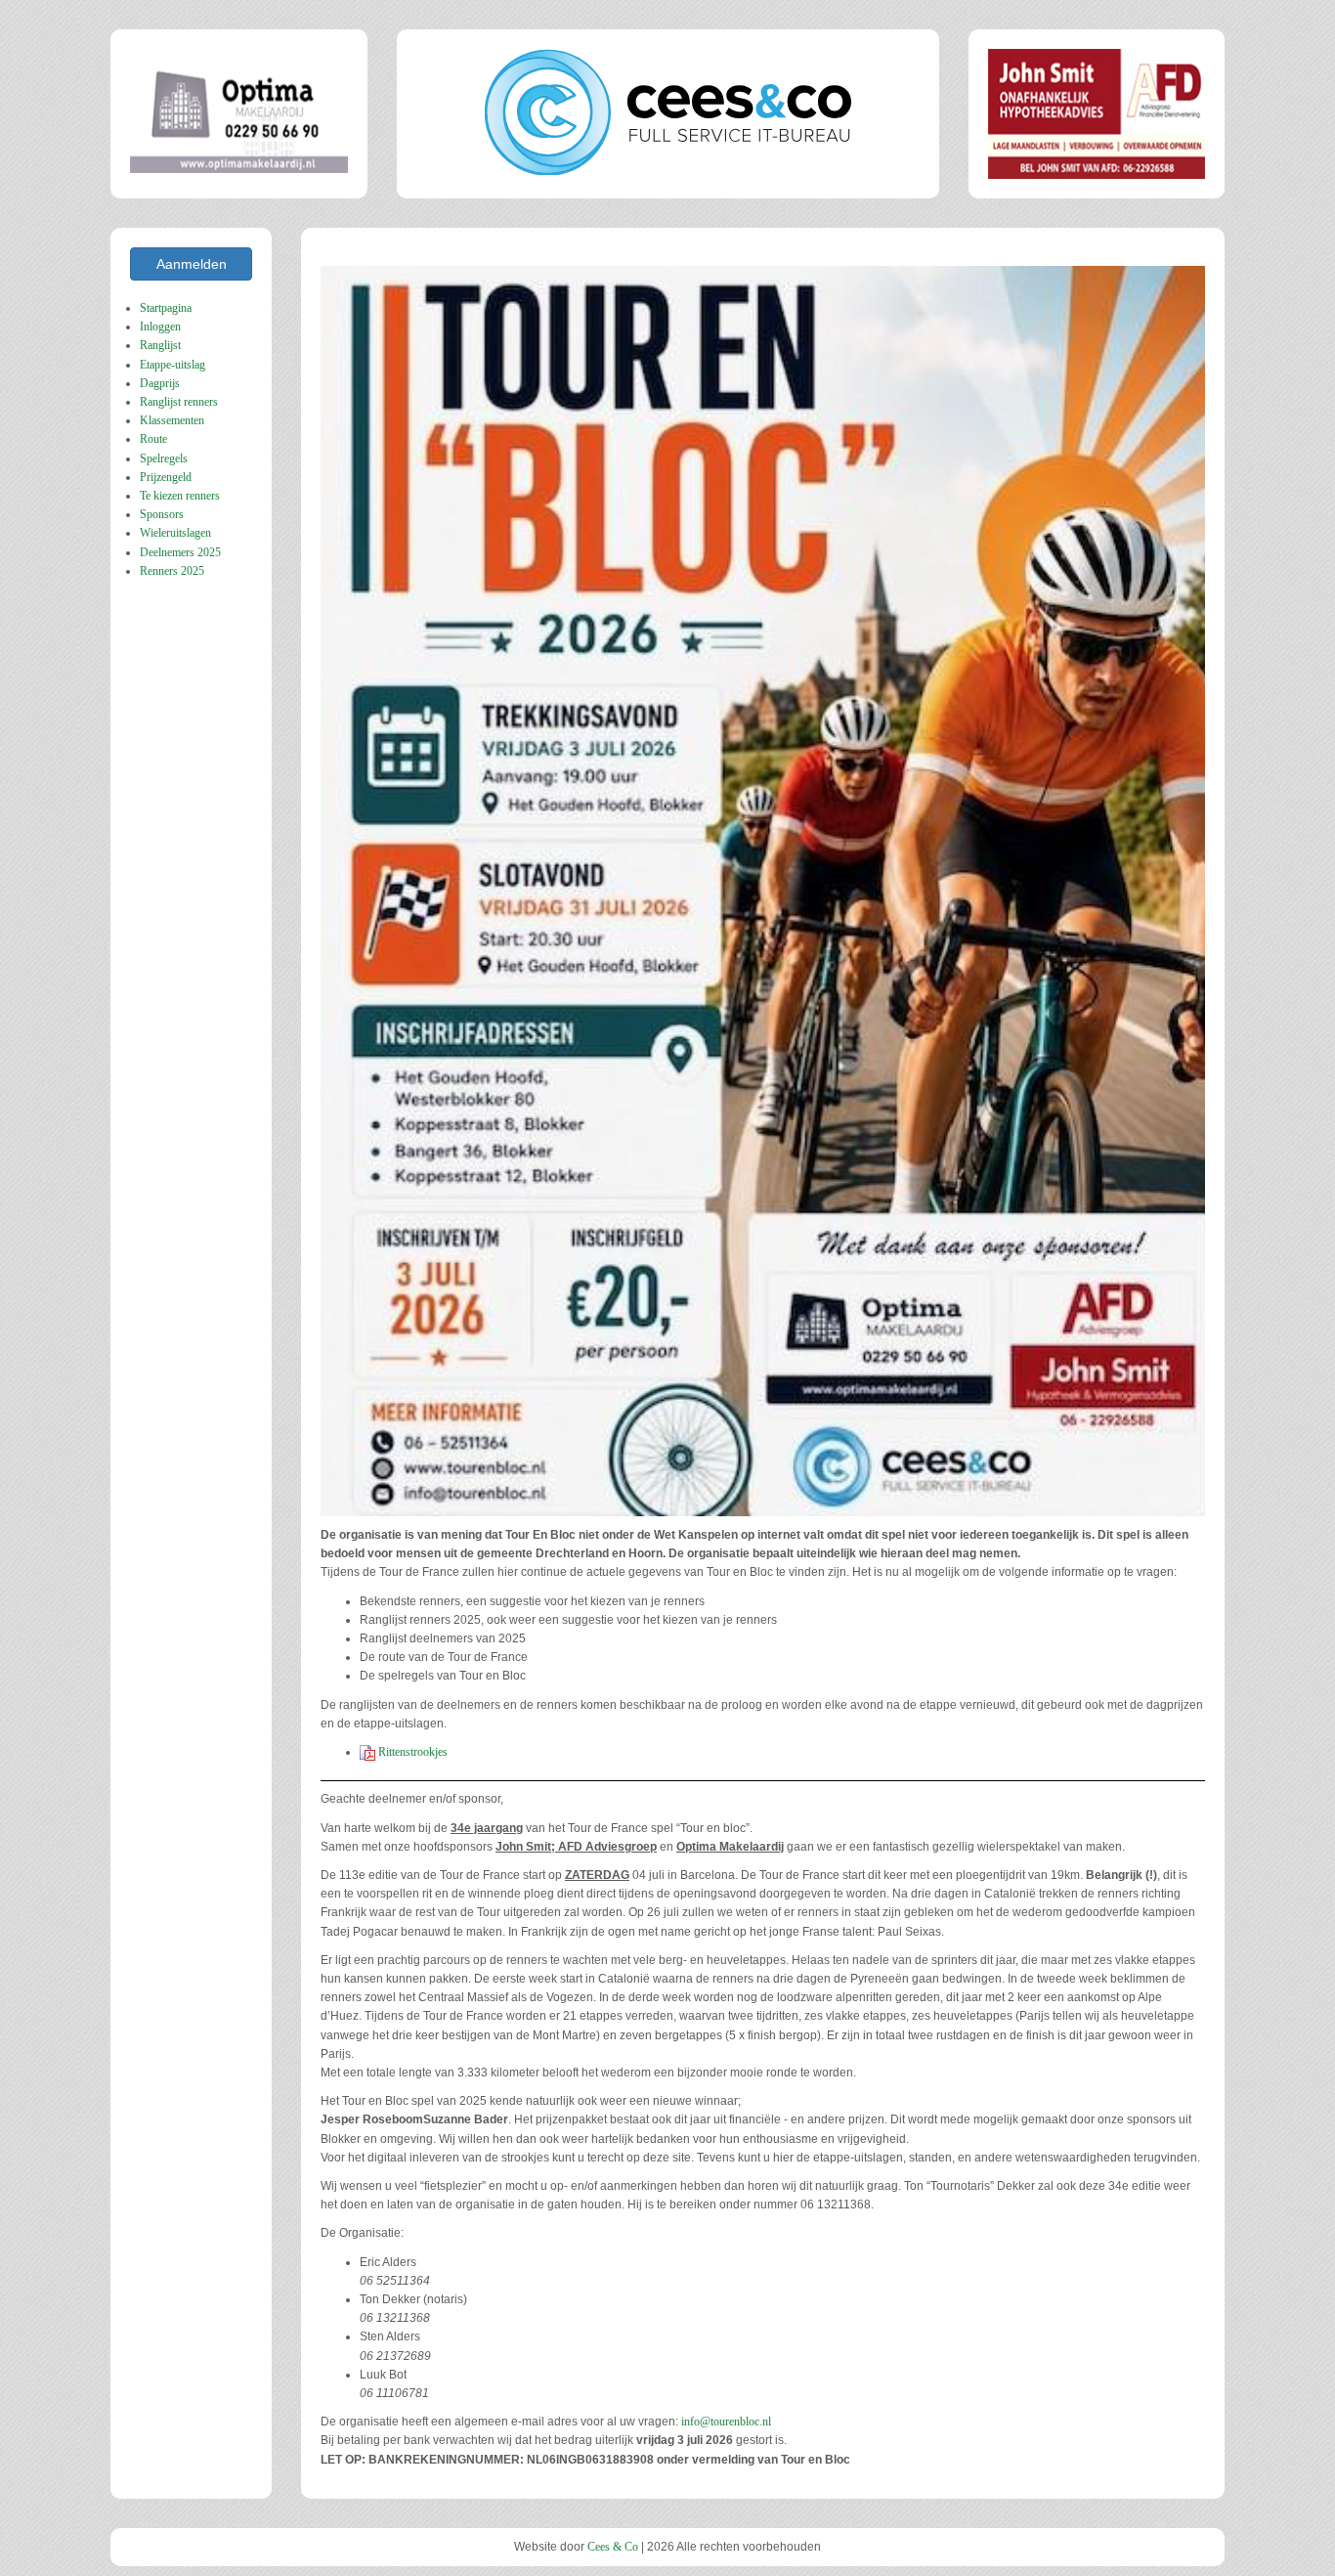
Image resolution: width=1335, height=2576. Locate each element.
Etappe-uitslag (172, 365)
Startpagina (166, 308)
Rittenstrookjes (411, 1752)
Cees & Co (613, 2547)
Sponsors (162, 514)
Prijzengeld (166, 477)
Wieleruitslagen (175, 533)
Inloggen (160, 327)
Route (153, 439)
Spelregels (164, 458)
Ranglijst (160, 345)
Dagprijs (160, 383)
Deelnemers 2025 (180, 552)
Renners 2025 (172, 571)
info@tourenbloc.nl (726, 2422)
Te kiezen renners (180, 496)
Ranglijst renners (179, 402)
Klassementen (172, 420)
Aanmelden (192, 264)
